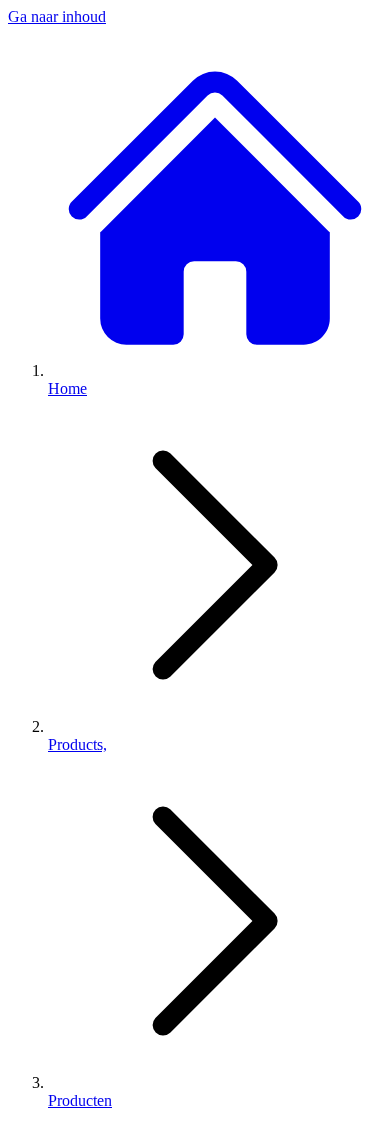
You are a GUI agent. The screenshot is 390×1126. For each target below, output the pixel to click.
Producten (80, 1100)
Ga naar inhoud (57, 16)
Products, (77, 744)
